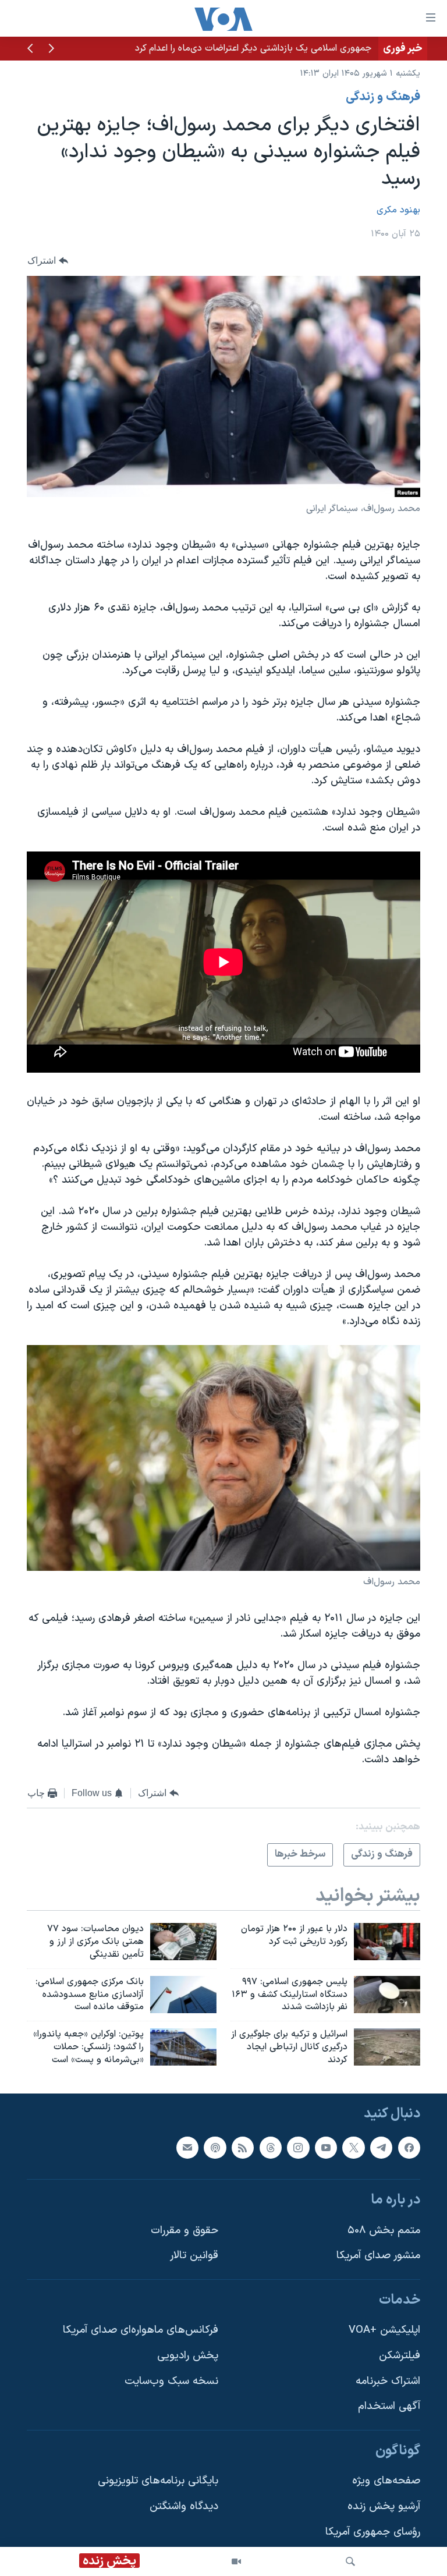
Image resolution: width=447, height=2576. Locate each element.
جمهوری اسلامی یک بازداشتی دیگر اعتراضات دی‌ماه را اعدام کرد (253, 48)
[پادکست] (215, 2147)
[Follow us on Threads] (271, 2147)
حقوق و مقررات (185, 2230)
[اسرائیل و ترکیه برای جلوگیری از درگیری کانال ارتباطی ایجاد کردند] (387, 2047)
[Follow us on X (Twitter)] (353, 2147)
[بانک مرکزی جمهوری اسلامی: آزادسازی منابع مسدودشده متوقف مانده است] (183, 1995)
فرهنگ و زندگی (383, 97)
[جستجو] (350, 2561)
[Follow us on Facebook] (409, 2147)
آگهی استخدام (389, 2406)
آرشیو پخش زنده (384, 2506)
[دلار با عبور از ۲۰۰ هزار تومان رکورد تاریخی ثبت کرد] (387, 1942)
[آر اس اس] (243, 2147)
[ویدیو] (236, 2561)
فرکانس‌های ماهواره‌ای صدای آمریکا (141, 2330)
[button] (51, 49)
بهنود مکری (398, 210)
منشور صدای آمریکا (378, 2256)
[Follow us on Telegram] (381, 2147)
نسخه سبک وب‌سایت (171, 2381)
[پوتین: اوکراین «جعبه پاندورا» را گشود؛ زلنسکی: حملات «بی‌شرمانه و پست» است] (183, 2047)
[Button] (48, 261)
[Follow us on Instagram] (298, 2147)
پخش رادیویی (188, 2356)
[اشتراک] (187, 2147)
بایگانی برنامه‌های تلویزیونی (158, 2481)
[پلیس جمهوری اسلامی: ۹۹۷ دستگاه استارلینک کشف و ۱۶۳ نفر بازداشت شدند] (387, 1995)
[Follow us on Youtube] (326, 2147)
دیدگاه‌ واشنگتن (184, 2506)
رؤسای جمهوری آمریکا (373, 2531)
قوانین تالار (194, 2256)
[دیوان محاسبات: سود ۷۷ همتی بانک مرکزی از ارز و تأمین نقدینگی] (183, 1942)
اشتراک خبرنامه (388, 2381)
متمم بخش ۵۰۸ (384, 2230)
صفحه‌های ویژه (386, 2481)
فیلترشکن (400, 2356)
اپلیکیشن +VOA (384, 2330)
